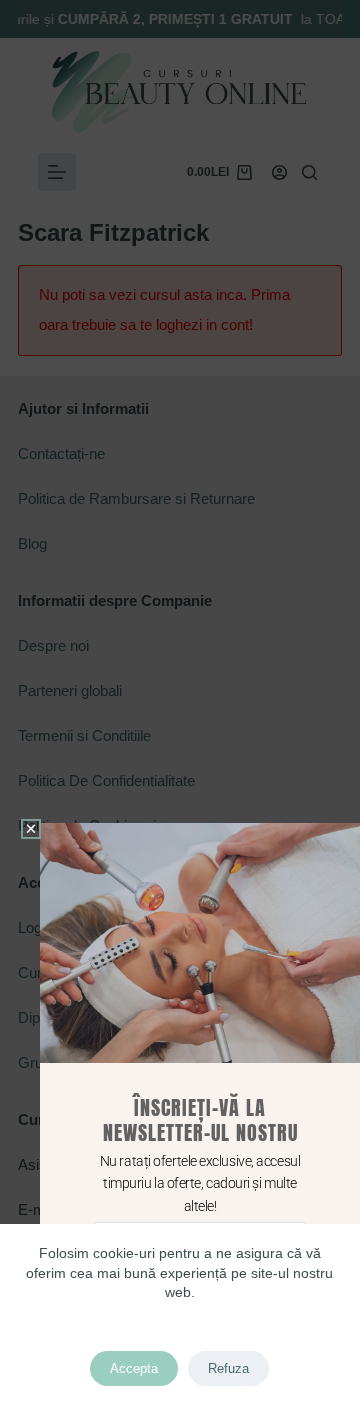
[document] (180, 703)
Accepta (134, 1368)
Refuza (228, 1368)
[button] (31, 829)
